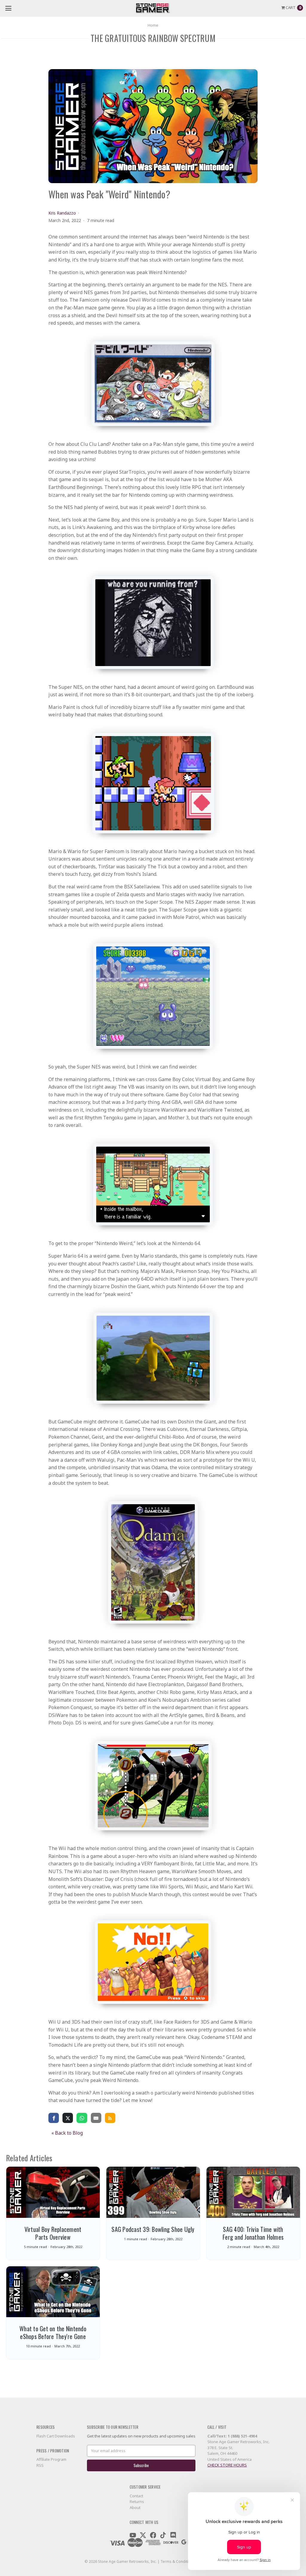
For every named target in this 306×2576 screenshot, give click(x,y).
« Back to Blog (67, 2133)
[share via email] (96, 2118)
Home (153, 25)
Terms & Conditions (178, 2561)
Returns (137, 2501)
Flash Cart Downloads (56, 2436)
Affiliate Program (51, 2459)
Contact (136, 2496)
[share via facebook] (54, 2118)
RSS (40, 2465)
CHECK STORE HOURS (227, 2465)
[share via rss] (110, 2118)
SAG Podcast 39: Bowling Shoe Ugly (153, 2229)
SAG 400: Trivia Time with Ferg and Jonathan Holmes (253, 2233)
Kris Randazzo (62, 213)
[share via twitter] (68, 2118)
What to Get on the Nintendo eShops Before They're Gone (53, 2332)
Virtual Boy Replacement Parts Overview (53, 2233)
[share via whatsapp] (82, 2118)
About (135, 2507)
